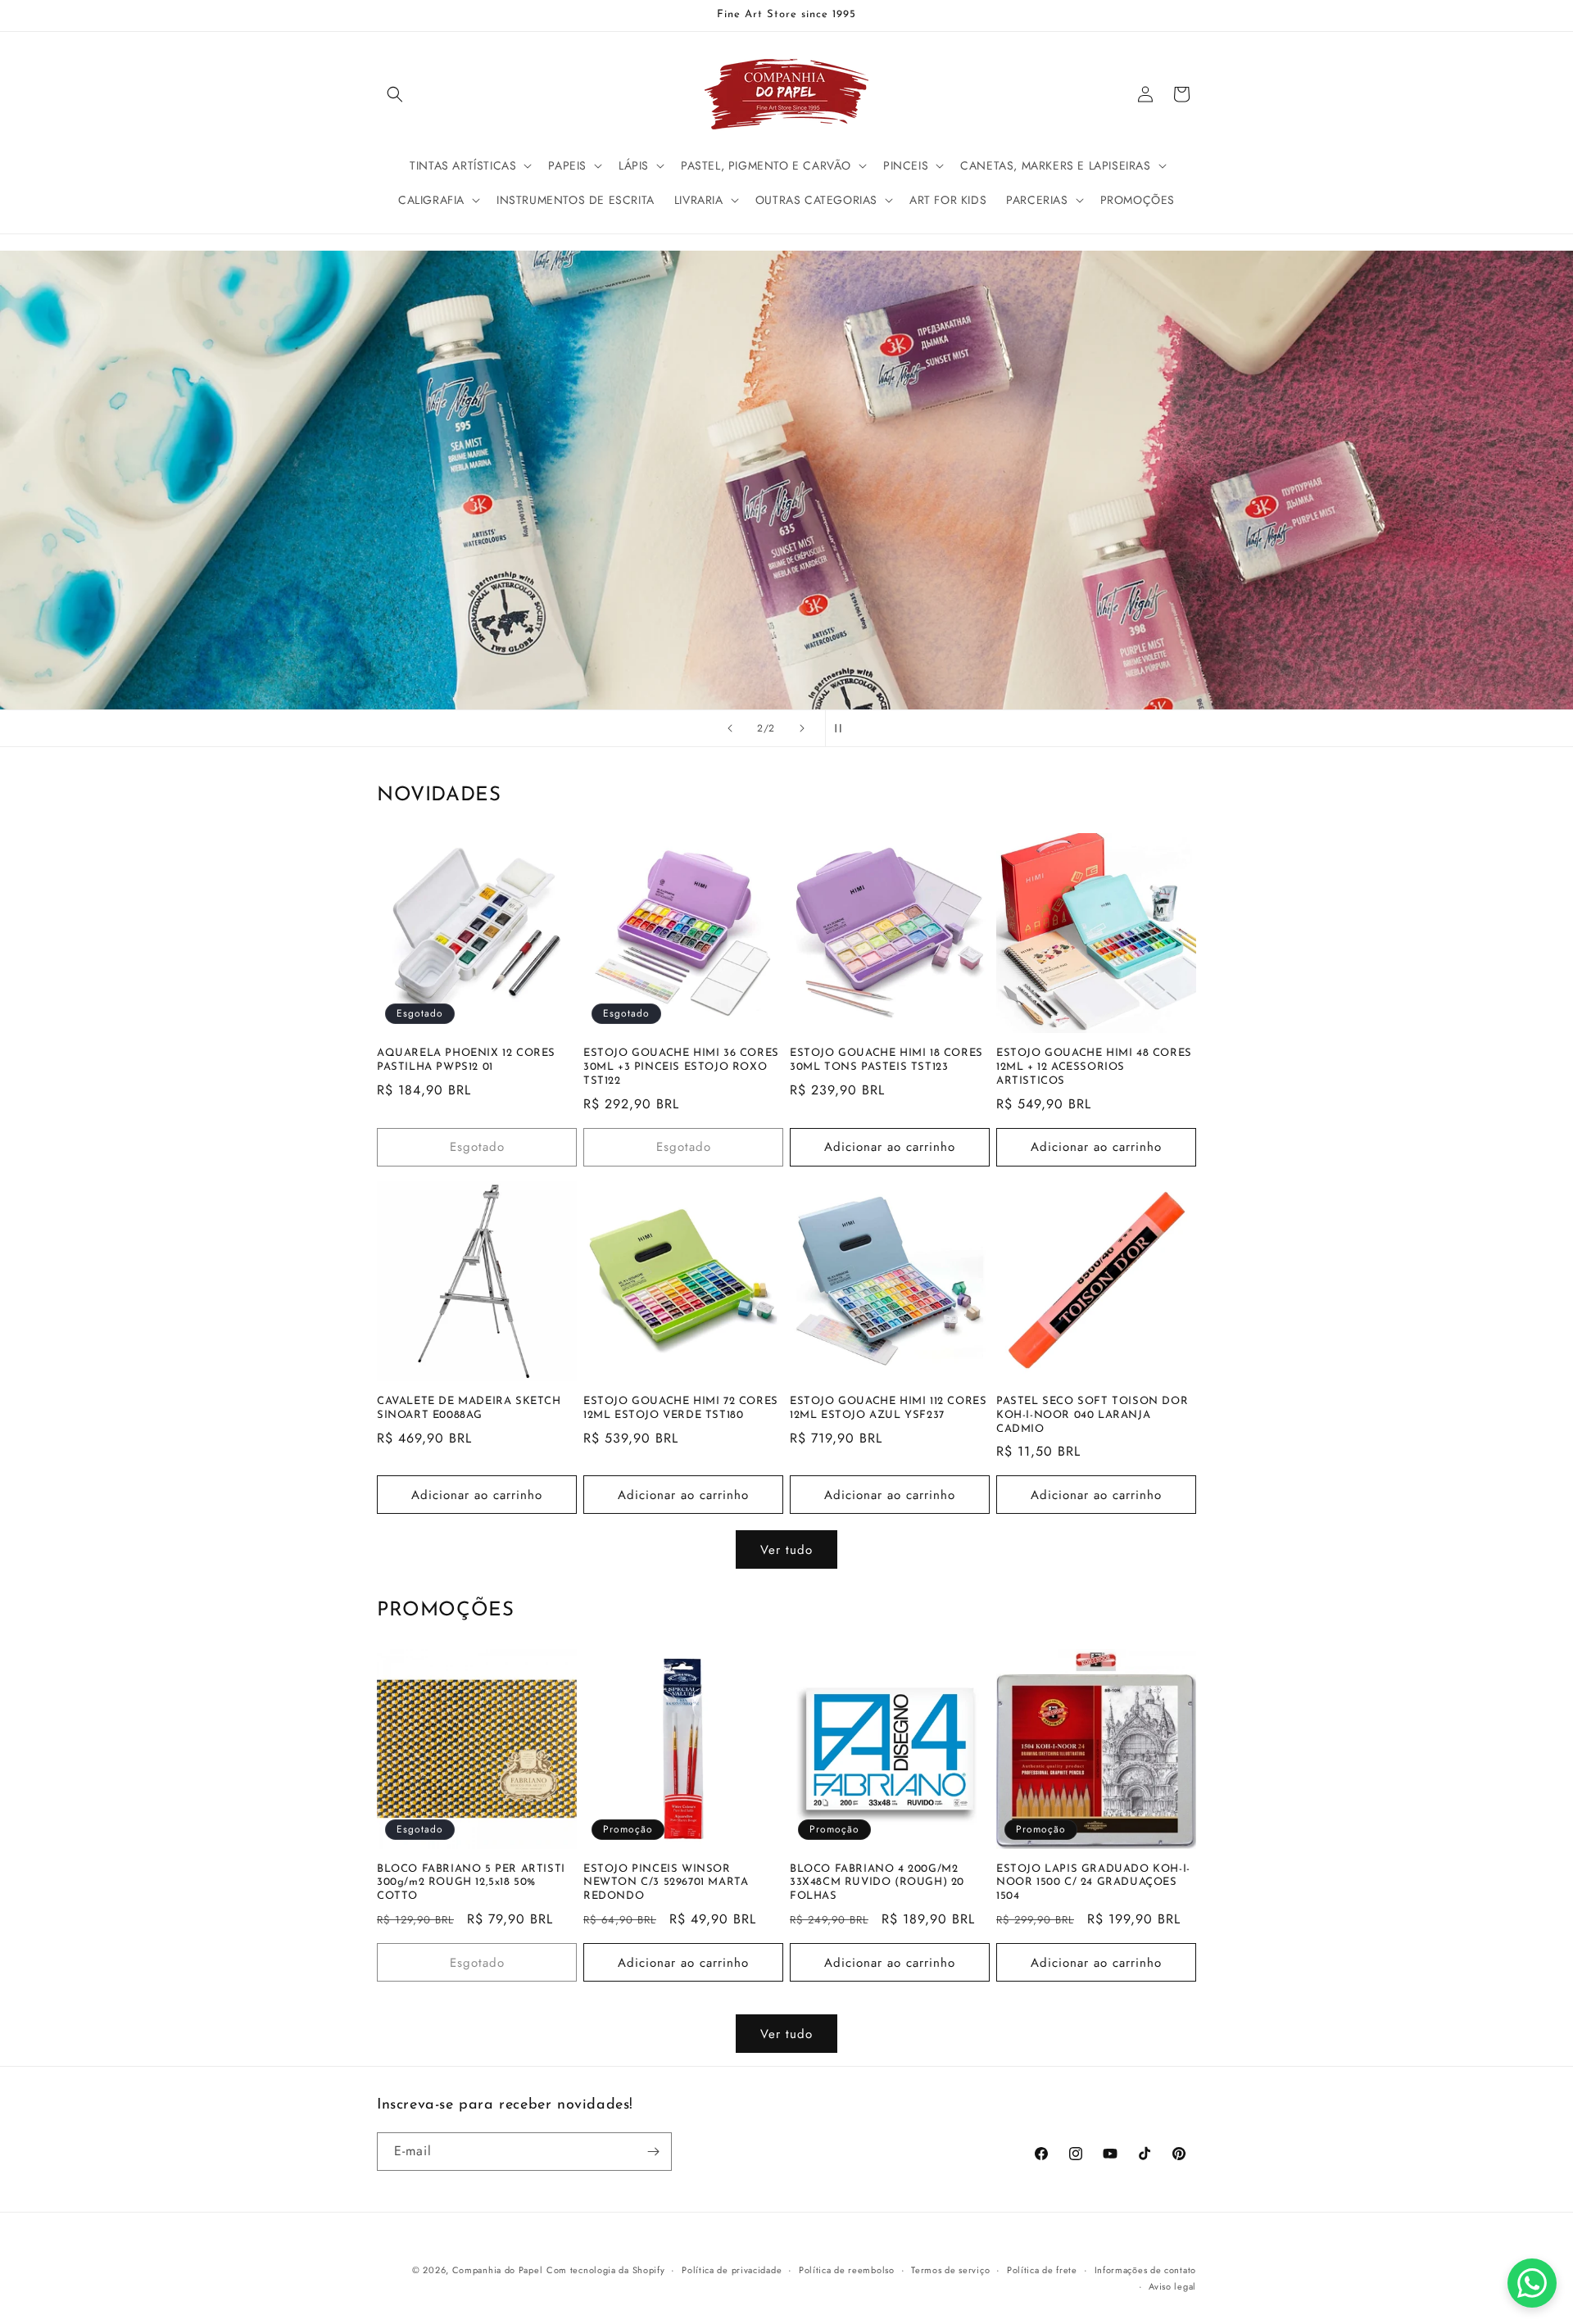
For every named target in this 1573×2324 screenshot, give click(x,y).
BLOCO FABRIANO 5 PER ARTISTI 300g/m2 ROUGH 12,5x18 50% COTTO (471, 1883)
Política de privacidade (732, 2270)
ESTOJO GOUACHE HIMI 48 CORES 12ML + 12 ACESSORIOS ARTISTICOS (1094, 1067)
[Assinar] (653, 2152)
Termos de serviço (950, 2270)
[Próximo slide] (802, 728)
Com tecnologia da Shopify (606, 2270)
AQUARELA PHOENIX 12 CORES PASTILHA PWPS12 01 (466, 1060)
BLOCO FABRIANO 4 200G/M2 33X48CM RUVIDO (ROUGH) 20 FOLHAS (877, 1883)
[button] (395, 94)
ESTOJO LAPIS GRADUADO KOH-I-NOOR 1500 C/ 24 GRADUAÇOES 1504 (1093, 1883)
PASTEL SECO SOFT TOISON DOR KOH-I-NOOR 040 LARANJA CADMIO (1092, 1415)
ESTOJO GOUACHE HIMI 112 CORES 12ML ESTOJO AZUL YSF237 (888, 1408)
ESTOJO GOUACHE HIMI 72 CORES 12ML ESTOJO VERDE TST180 (681, 1408)
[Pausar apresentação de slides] (843, 728)
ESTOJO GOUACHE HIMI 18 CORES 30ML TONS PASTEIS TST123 (886, 1060)
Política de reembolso (847, 2270)
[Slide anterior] (730, 728)
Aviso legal (1172, 2286)
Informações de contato (1145, 2270)
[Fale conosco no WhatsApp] (1532, 2283)
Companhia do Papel (498, 2270)
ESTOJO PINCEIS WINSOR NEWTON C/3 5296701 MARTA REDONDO (666, 1883)
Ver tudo (786, 1550)
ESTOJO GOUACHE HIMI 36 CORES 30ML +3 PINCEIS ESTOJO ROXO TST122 (681, 1067)
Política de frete (1042, 2270)
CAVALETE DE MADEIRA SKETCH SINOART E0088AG (469, 1408)
